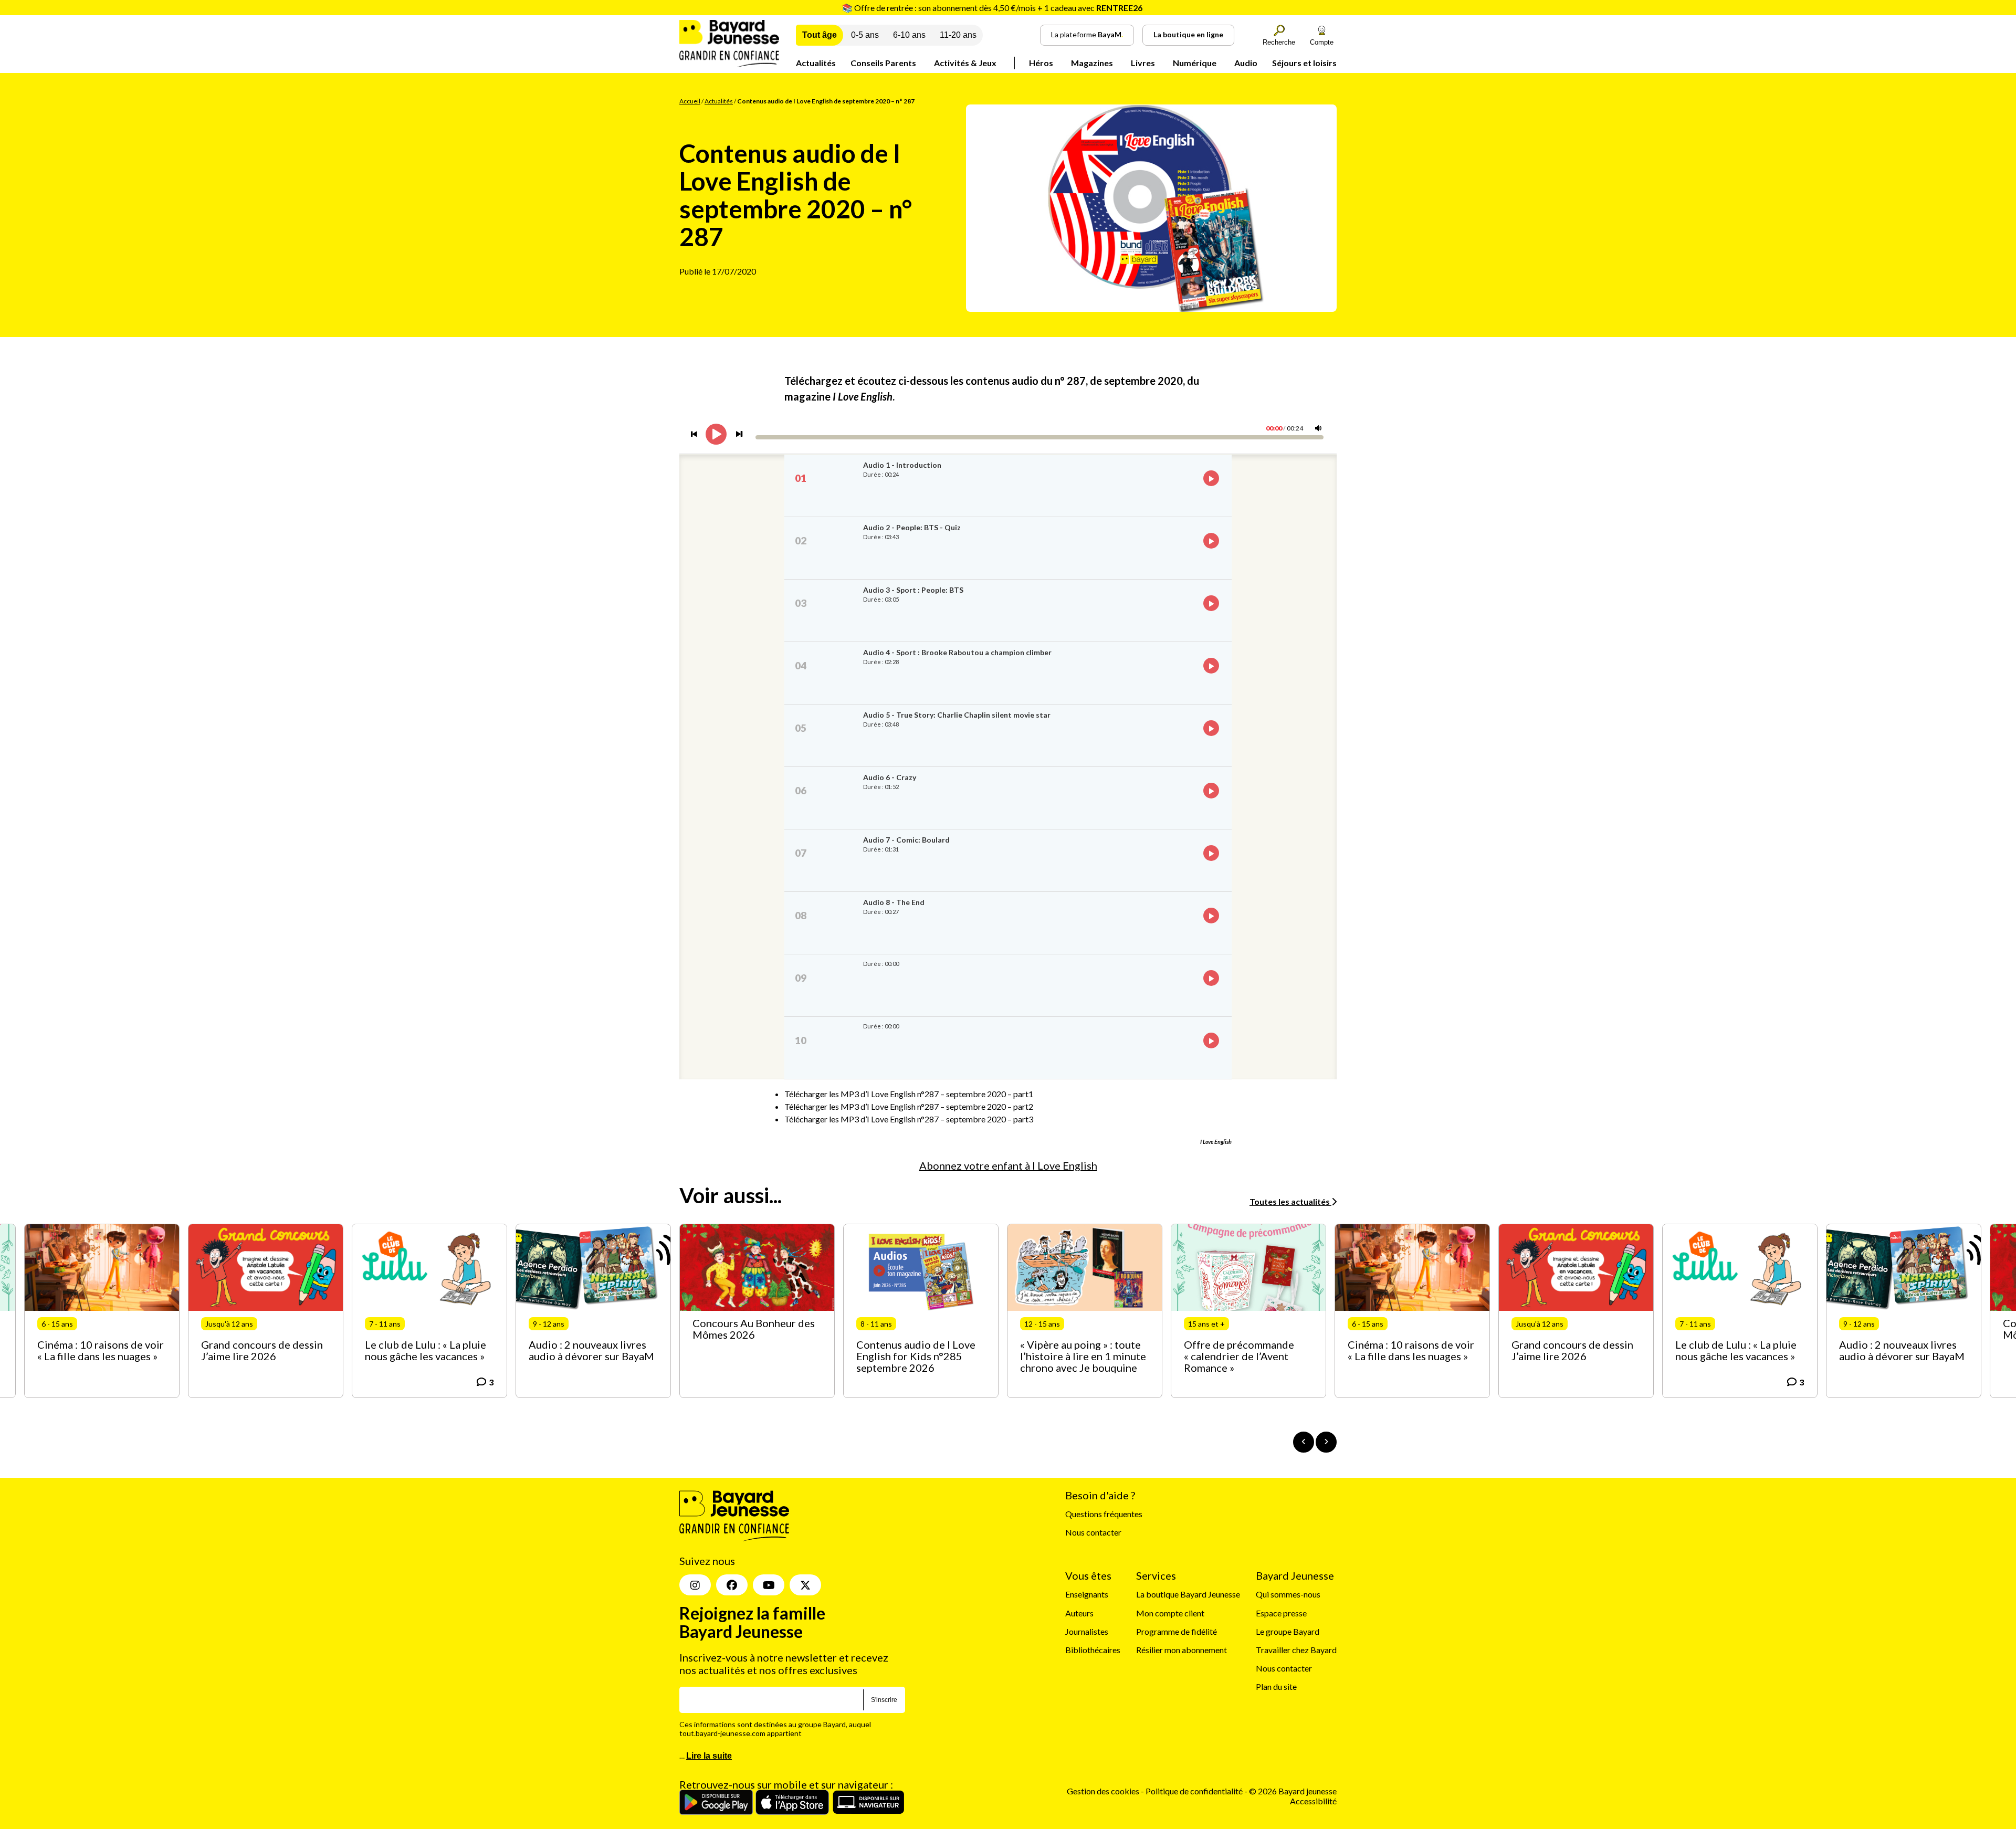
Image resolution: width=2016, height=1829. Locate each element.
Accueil (690, 101)
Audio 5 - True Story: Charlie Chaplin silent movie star (957, 715)
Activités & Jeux (965, 63)
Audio (1246, 63)
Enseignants (1087, 1594)
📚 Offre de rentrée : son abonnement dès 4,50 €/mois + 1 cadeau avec (992, 8)
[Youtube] (769, 1585)
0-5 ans (865, 35)
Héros (1041, 63)
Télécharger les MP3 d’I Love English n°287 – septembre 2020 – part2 (909, 1106)
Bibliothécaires (1093, 1650)
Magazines (1092, 63)
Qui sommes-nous (1288, 1594)
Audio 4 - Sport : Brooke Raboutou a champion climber (957, 652)
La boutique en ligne (1188, 34)
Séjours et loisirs (1304, 63)
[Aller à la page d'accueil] (729, 64)
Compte (1322, 42)
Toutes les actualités (1290, 1201)
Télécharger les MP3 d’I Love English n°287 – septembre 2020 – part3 (909, 1119)
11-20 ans (958, 35)
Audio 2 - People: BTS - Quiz (912, 527)
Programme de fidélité (1177, 1631)
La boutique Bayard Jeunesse (1188, 1594)
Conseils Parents (883, 63)
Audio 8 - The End (894, 902)
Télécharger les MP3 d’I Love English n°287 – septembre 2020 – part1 (909, 1094)
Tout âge (820, 35)
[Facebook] (732, 1585)
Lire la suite (709, 1756)
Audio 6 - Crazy (890, 777)
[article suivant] (1326, 1442)
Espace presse (1281, 1613)
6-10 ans (909, 35)
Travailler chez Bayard (1296, 1650)
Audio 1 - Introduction (902, 465)
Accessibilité (1313, 1801)
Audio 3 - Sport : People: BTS (913, 590)
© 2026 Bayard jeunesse (1293, 1791)
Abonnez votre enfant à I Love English (1008, 1165)
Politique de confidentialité (1195, 1791)
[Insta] (695, 1585)
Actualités (816, 63)
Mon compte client (1170, 1613)
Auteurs (1079, 1613)
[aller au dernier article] (1304, 1442)
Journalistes (1087, 1631)
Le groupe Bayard (1288, 1631)
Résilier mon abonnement (1182, 1650)
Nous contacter (1093, 1532)
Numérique (1195, 63)
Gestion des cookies (1103, 1791)
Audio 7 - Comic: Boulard (906, 840)
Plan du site (1276, 1686)
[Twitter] (805, 1585)
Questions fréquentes (1104, 1514)
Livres (1143, 63)
